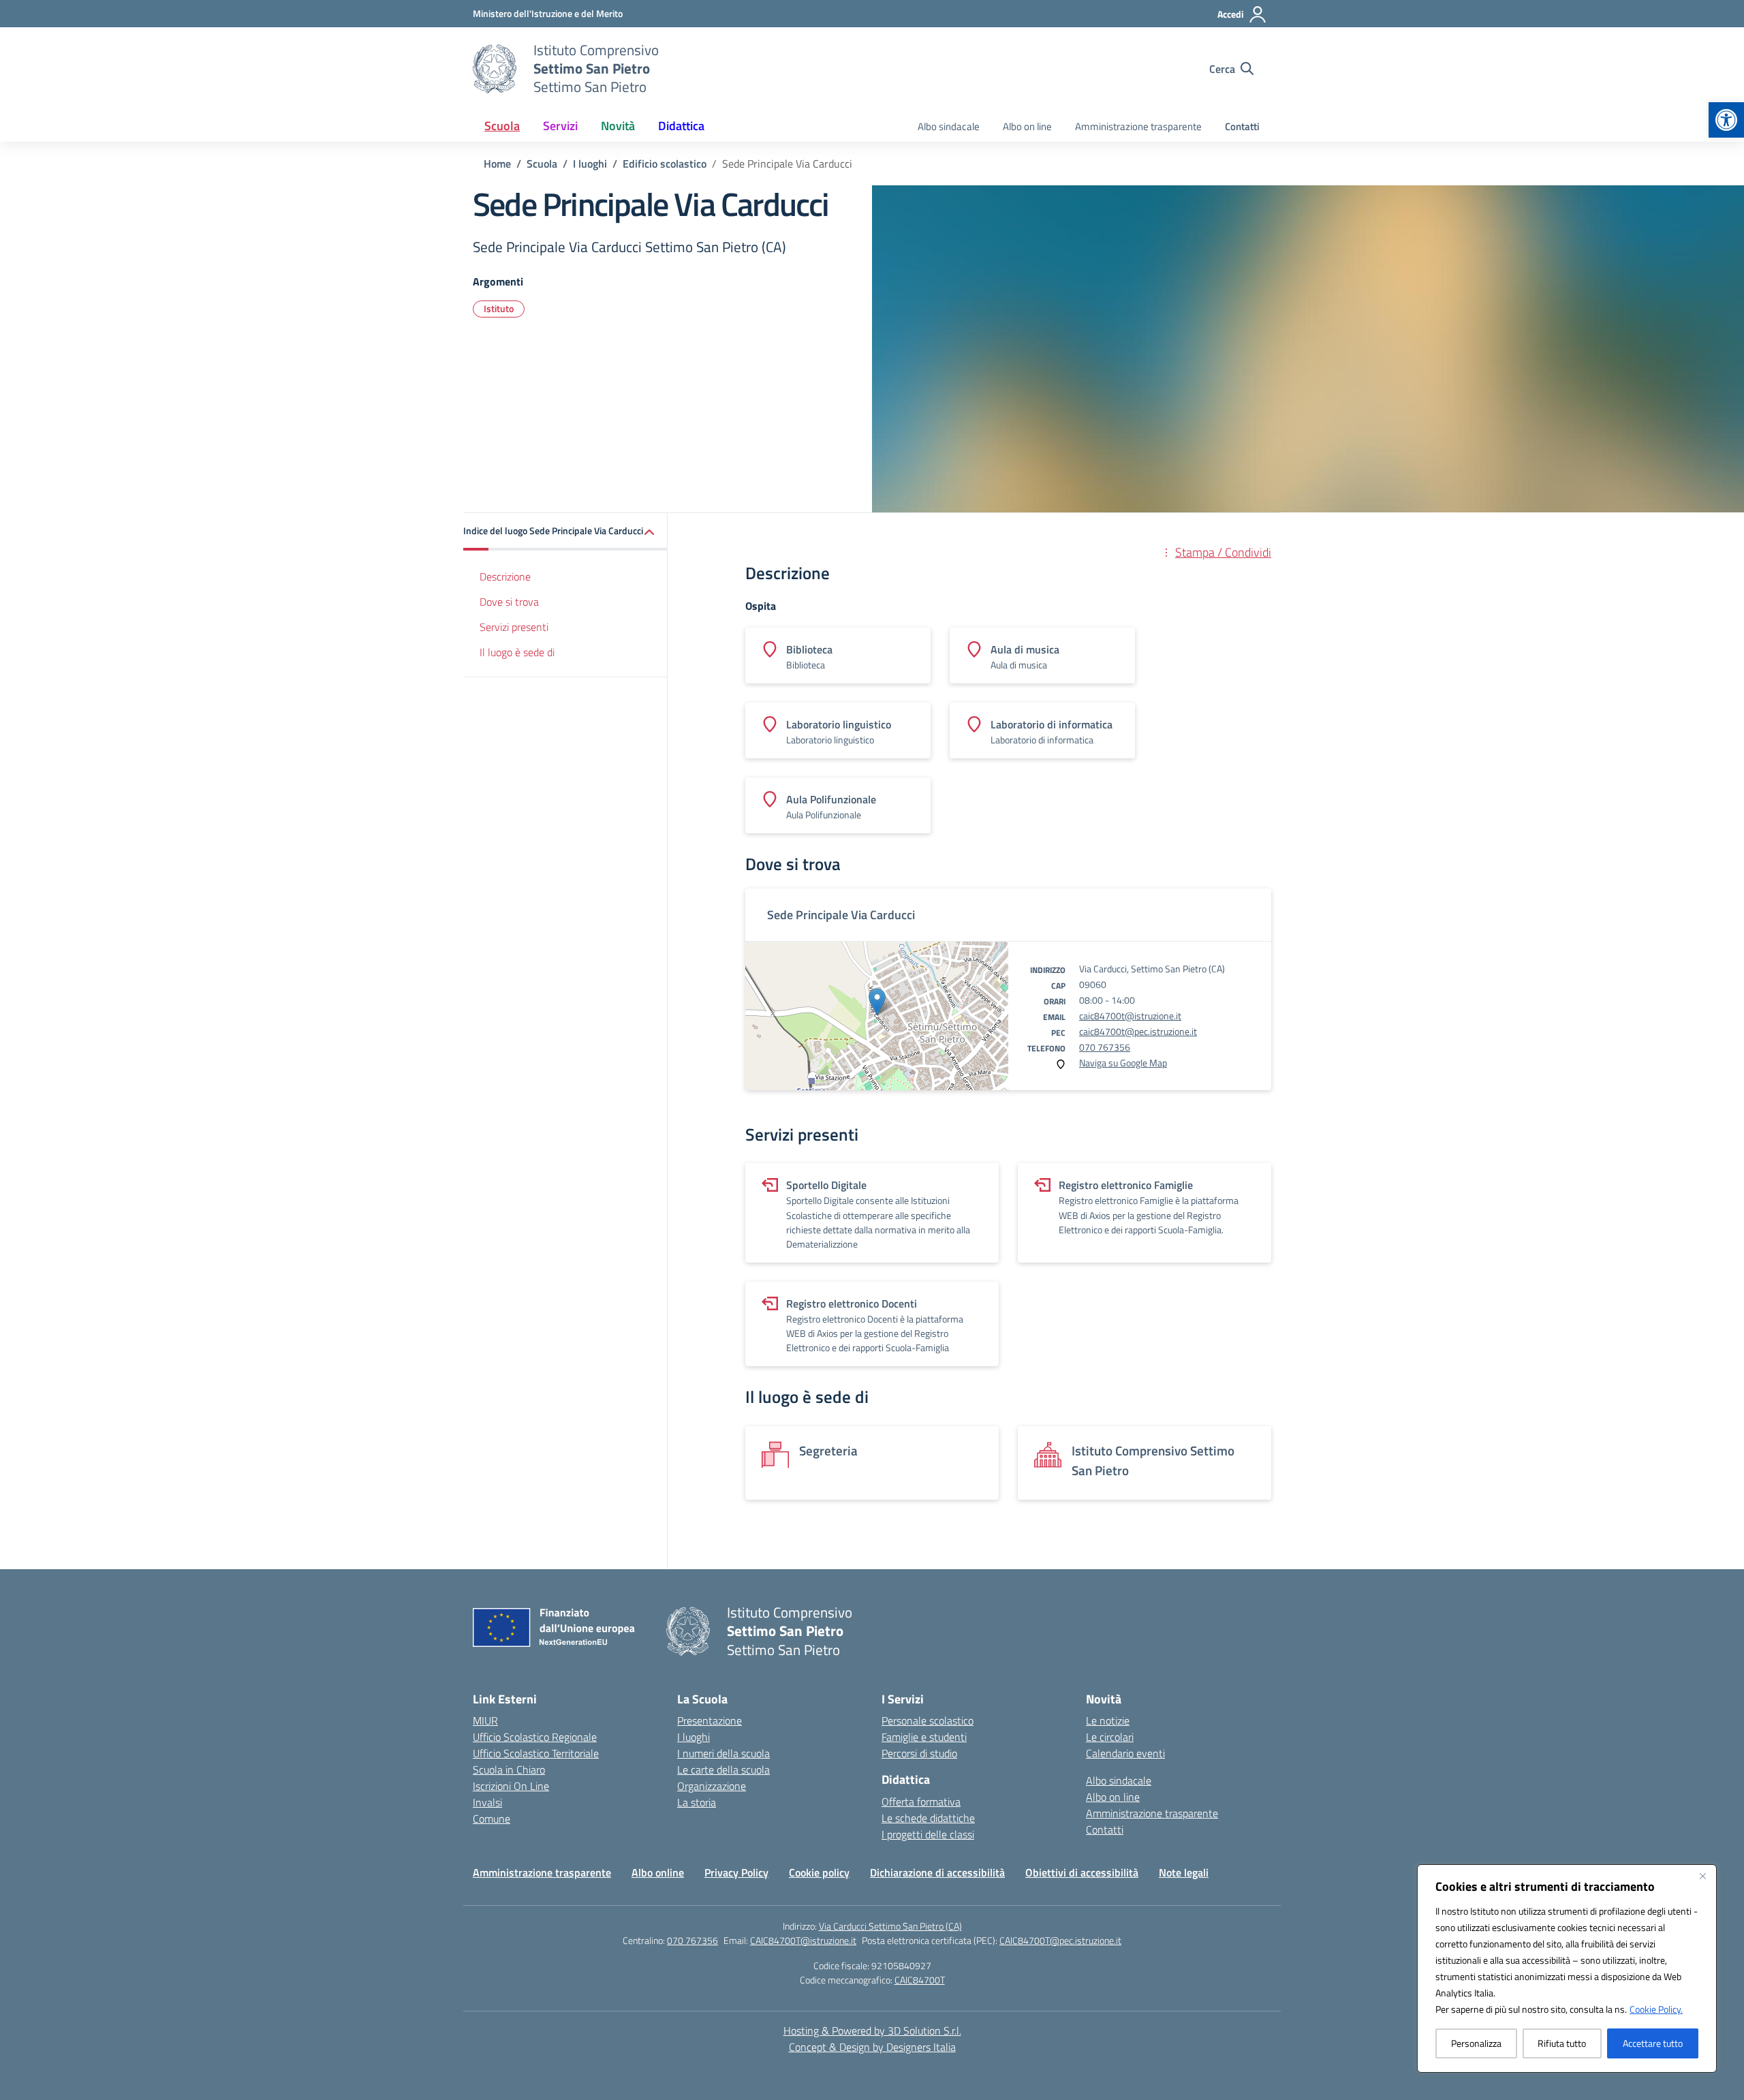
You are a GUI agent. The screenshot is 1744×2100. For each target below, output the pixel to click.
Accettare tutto (1653, 2043)
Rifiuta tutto (1562, 2043)
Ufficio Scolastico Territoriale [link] (536, 1753)
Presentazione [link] (710, 1720)
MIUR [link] (485, 1720)
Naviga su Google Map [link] (1123, 1063)
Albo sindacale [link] (949, 126)
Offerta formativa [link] (921, 1802)
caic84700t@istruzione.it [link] (1130, 1016)
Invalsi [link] (487, 1802)
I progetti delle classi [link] (928, 1834)
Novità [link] (618, 126)
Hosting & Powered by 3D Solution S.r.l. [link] (872, 2030)
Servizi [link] (560, 126)
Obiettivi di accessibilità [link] (1082, 1872)
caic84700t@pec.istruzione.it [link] (1138, 1031)
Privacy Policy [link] (736, 1872)
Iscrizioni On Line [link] (511, 1786)
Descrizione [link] (505, 576)
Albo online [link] (658, 1872)
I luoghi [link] (694, 1737)
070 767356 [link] (1105, 1047)
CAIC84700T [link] (920, 1980)
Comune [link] (492, 1819)
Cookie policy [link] (819, 1872)
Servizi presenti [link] (514, 627)
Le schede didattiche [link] (928, 1818)
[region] (1567, 1968)
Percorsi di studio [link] (919, 1753)
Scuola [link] (502, 126)
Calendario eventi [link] (1125, 1753)
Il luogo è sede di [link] (517, 652)
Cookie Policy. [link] (1656, 2009)
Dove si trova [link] (509, 602)
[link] (1726, 120)
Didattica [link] (681, 126)
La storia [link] (697, 1802)
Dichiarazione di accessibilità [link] (937, 1872)
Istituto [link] (499, 308)
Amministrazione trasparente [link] (1138, 126)
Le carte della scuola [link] (723, 1770)
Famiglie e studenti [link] (924, 1737)
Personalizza (1476, 2043)
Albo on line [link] (1027, 126)
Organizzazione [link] (712, 1786)
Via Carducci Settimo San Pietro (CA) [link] (890, 1926)
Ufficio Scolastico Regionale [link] (535, 1737)
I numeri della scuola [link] (723, 1753)
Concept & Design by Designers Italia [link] (872, 2047)
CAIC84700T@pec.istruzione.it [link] (1060, 1940)
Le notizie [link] (1108, 1720)
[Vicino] (1702, 1876)
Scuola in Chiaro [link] (509, 1770)
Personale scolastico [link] (928, 1720)
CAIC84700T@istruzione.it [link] (803, 1940)
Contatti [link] (1242, 126)
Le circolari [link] (1110, 1737)
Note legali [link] (1184, 1872)
